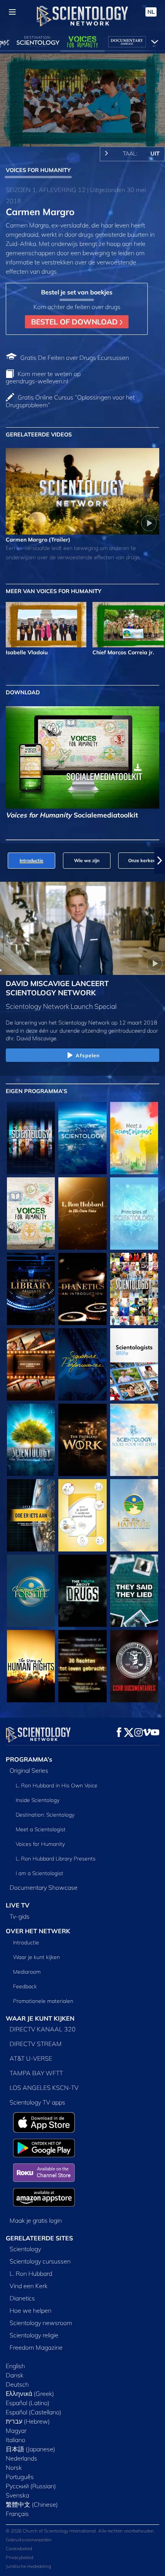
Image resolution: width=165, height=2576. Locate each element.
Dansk (15, 2375)
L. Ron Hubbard (31, 2273)
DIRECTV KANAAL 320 (43, 2029)
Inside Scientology (38, 1800)
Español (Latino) (28, 2403)
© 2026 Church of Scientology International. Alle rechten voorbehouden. (80, 2531)
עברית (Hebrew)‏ (28, 2421)
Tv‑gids (20, 1916)
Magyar (16, 2431)
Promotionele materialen (43, 2001)
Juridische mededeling (28, 2566)
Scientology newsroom (41, 2323)
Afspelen (88, 1055)
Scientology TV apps (37, 2102)
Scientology (25, 2249)
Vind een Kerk (29, 2286)
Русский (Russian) (31, 2486)
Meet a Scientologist (41, 1829)
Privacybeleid (20, 2557)
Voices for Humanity (40, 1844)
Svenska (17, 2495)
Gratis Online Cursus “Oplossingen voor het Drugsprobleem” (70, 401)
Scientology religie (34, 2335)
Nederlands (21, 2458)
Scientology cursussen (40, 2261)
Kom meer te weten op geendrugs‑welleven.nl (43, 377)
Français (17, 2514)
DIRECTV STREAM (36, 2044)
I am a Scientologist (40, 1873)
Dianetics (22, 2298)
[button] (5, 861)
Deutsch (17, 2384)
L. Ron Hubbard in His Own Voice (57, 1785)
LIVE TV (18, 1905)
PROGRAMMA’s (29, 1759)
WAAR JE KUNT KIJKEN (40, 2018)
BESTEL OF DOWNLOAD (75, 322)
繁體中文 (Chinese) (32, 2504)
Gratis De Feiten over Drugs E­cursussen (75, 358)
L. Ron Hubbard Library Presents (56, 1859)
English (15, 2366)
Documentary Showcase (44, 1887)
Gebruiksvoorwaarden (29, 2540)
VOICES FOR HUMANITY (38, 170)
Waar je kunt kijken (36, 1957)
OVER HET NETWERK (38, 1931)
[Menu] (12, 12)
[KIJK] (134, 1214)
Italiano (16, 2440)
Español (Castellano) (34, 2412)
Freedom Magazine (36, 2347)
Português (20, 2477)
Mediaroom (27, 1972)
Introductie (26, 1942)
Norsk (14, 2467)
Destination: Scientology (45, 1815)
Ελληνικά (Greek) (30, 2394)
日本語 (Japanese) (31, 2449)
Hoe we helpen (31, 2310)
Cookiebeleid (19, 2548)
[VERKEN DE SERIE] (31, 1138)
